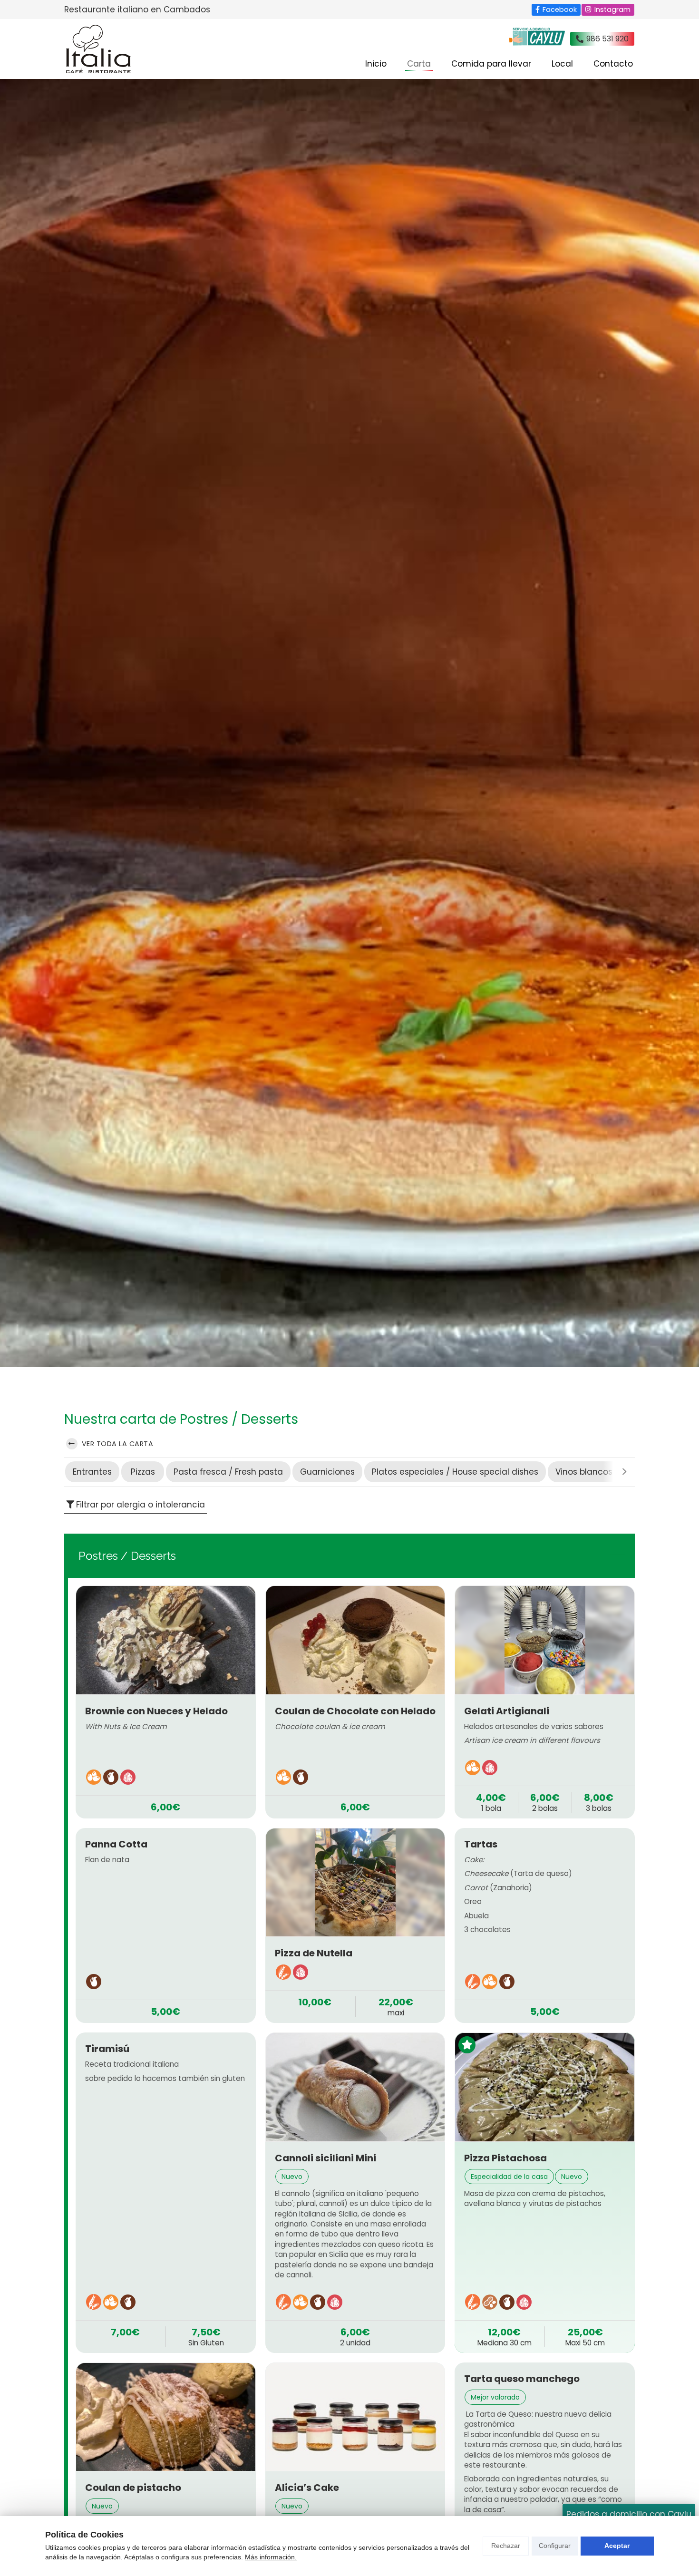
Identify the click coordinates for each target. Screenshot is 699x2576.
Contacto (613, 64)
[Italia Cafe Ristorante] (97, 49)
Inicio (376, 64)
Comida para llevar (491, 64)
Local (562, 64)
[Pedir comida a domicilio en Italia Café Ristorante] (537, 39)
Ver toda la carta (116, 1444)
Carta (419, 64)
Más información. (271, 2557)
